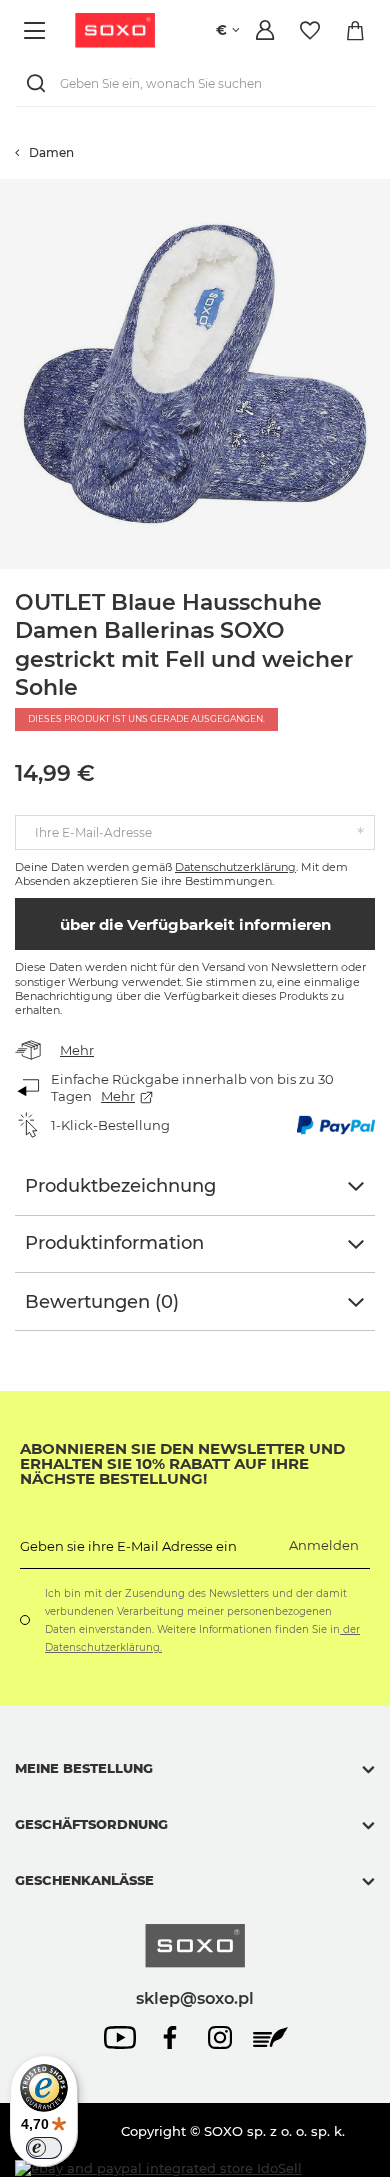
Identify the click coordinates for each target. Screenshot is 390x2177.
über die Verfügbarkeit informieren (195, 924)
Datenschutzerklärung (235, 867)
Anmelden (324, 1545)
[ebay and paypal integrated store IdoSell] (158, 2168)
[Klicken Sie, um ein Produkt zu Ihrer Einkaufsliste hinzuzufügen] (380, 189)
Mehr (77, 1050)
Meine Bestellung (84, 1768)
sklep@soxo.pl (195, 1998)
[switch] (44, 2148)
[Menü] (37, 30)
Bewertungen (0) (102, 1302)
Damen (51, 152)
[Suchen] (40, 83)
